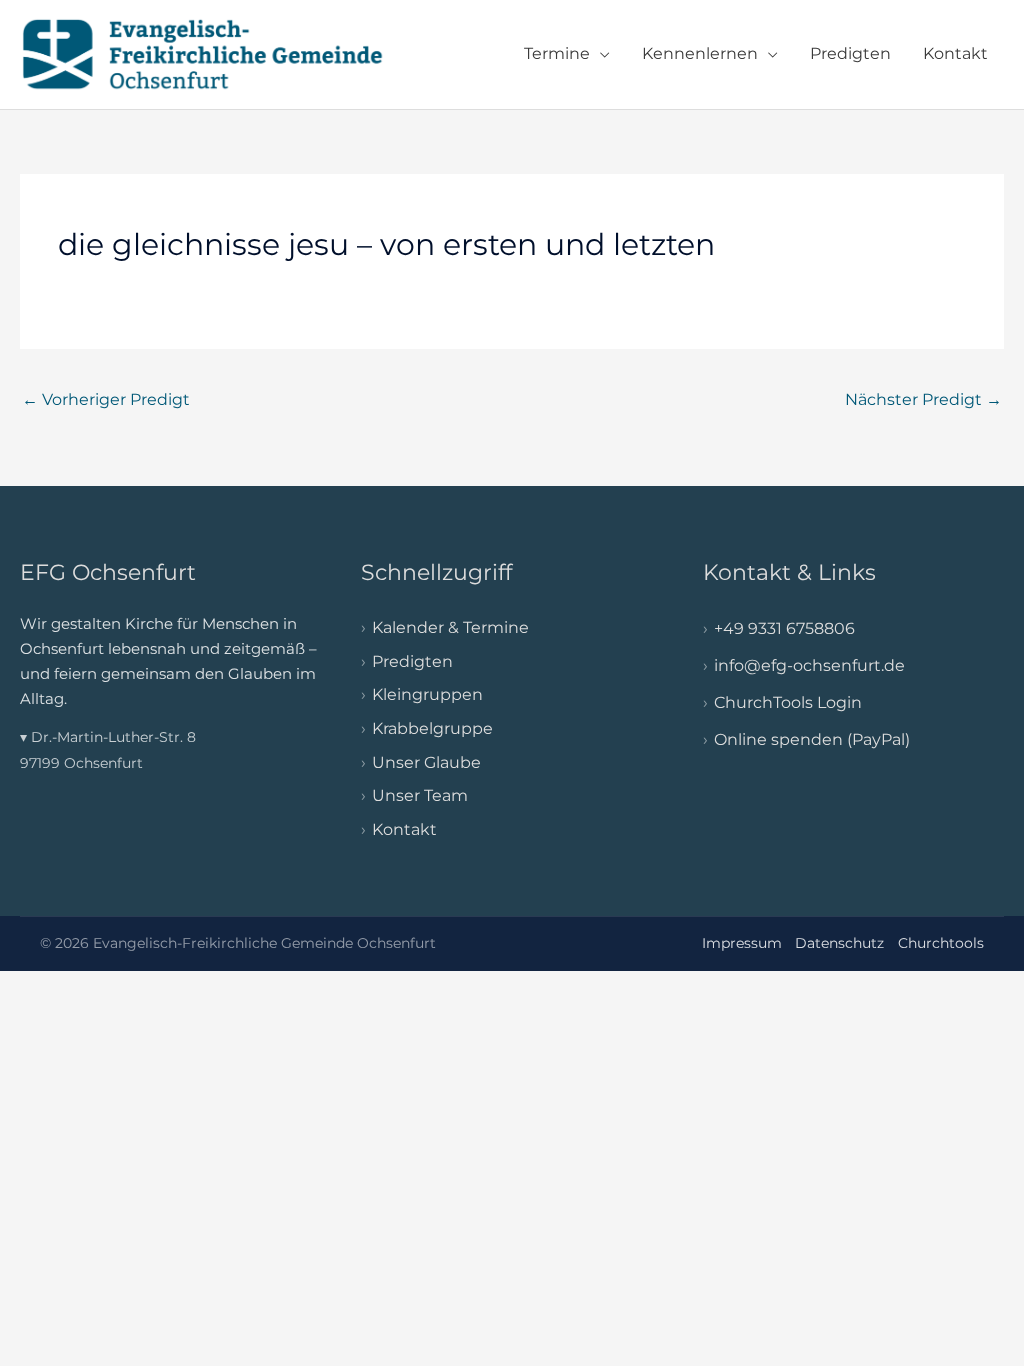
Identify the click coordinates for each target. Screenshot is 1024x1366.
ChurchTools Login (788, 702)
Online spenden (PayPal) (812, 739)
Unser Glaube (426, 762)
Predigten (850, 53)
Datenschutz (839, 943)
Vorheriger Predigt (106, 399)
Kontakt (955, 53)
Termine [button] (557, 53)
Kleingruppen (427, 694)
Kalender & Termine (450, 627)
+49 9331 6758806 (784, 628)
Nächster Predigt (923, 399)
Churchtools (941, 943)
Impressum (742, 943)
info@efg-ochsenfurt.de (809, 665)
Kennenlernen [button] (700, 53)
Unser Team (420, 795)
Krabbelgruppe (432, 728)
